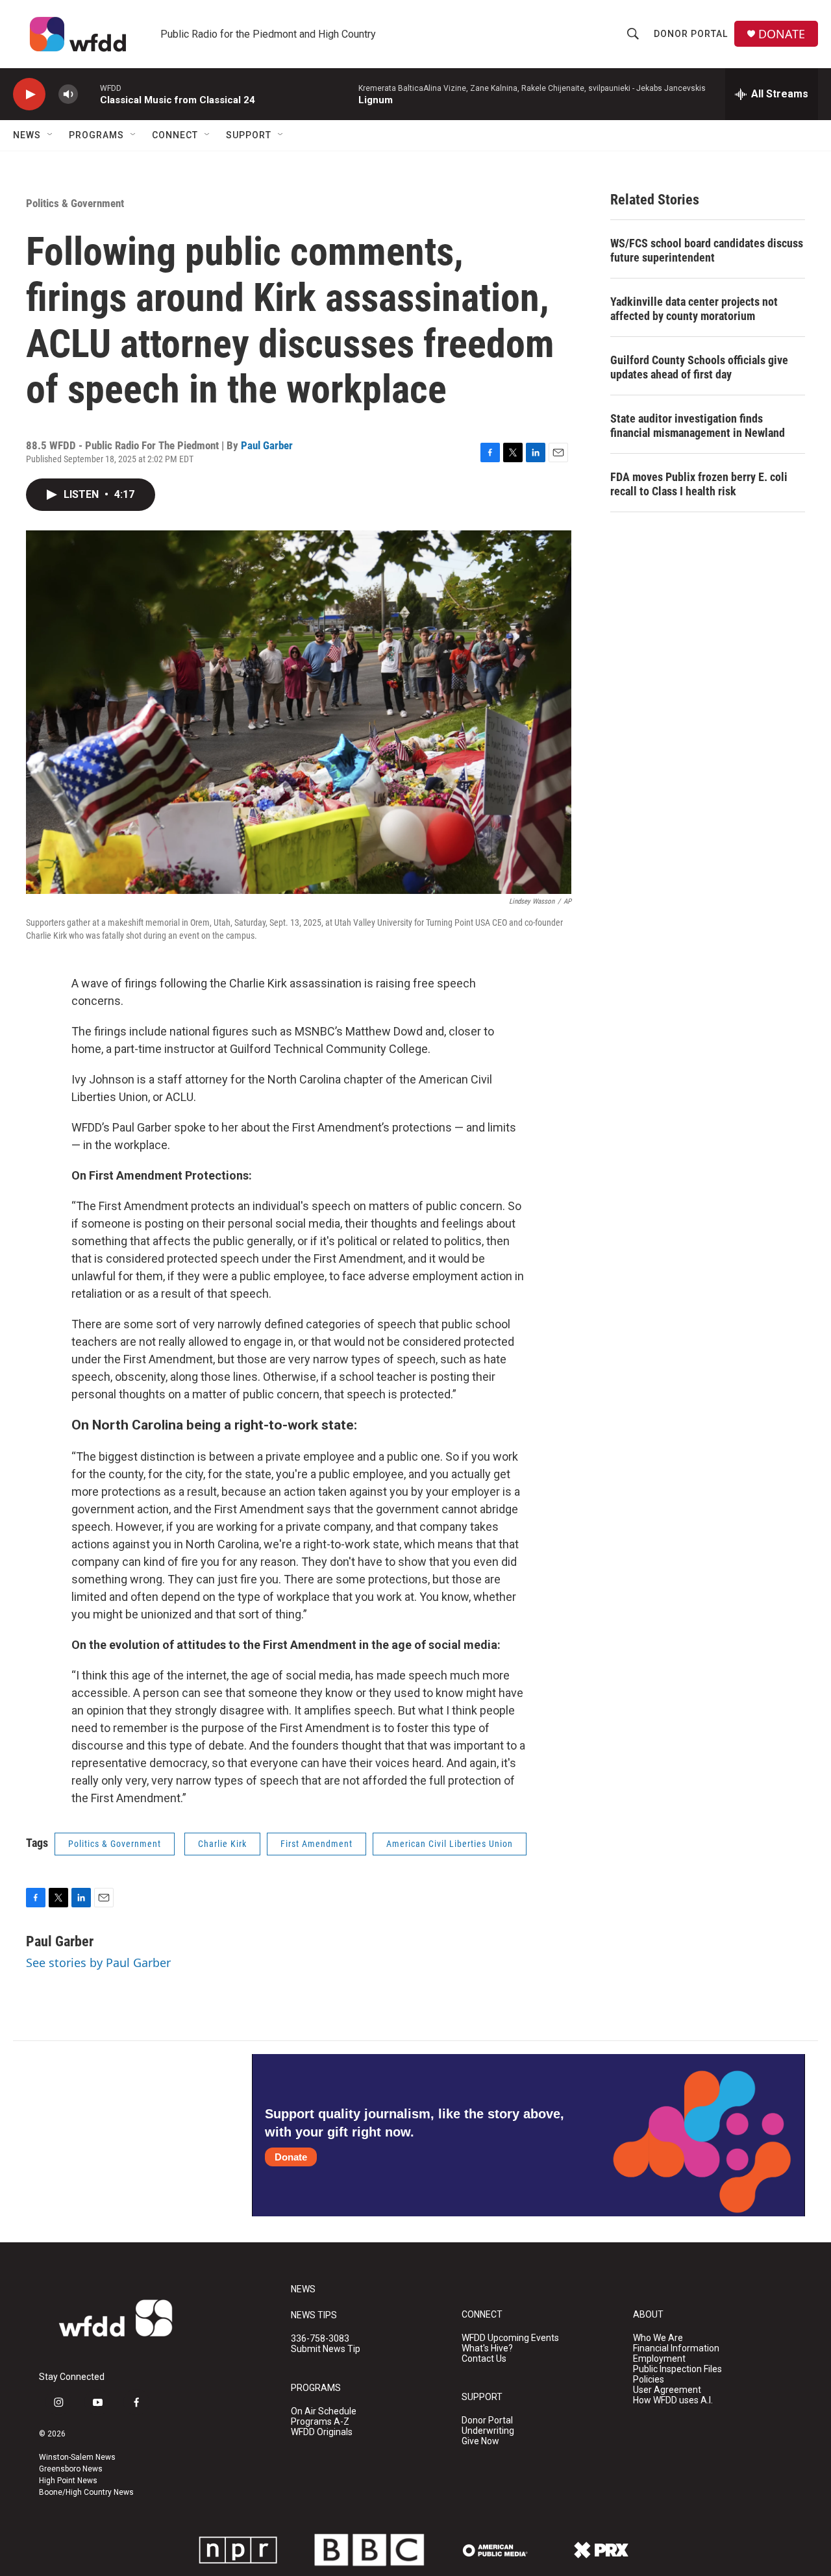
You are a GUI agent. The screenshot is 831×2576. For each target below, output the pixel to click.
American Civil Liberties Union (450, 1844)
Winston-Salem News (77, 2457)
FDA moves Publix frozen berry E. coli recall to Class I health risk (699, 484)
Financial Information (676, 2348)
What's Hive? (487, 2348)
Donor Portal (691, 34)
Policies (649, 2380)
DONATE (782, 34)
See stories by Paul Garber (98, 1963)
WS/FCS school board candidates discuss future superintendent (707, 250)
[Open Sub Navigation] (51, 135)
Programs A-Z (320, 2422)
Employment (659, 2359)
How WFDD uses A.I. (673, 2400)
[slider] (89, 94)
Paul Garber (267, 445)
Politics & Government (75, 203)
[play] (29, 94)
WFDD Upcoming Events (510, 2338)
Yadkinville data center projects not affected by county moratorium (694, 309)
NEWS (303, 2289)
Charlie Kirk (222, 1844)
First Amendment (316, 1844)
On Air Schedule (324, 2411)
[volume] (68, 94)
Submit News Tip (326, 2349)
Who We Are (658, 2338)
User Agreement (667, 2390)
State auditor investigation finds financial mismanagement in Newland (698, 426)
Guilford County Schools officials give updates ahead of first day (699, 367)
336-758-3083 (320, 2339)
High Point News (68, 2481)
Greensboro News (71, 2469)
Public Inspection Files (677, 2369)
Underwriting (488, 2431)
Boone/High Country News (86, 2492)
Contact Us (484, 2359)
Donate (291, 2157)
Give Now (480, 2441)
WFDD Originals (322, 2432)
